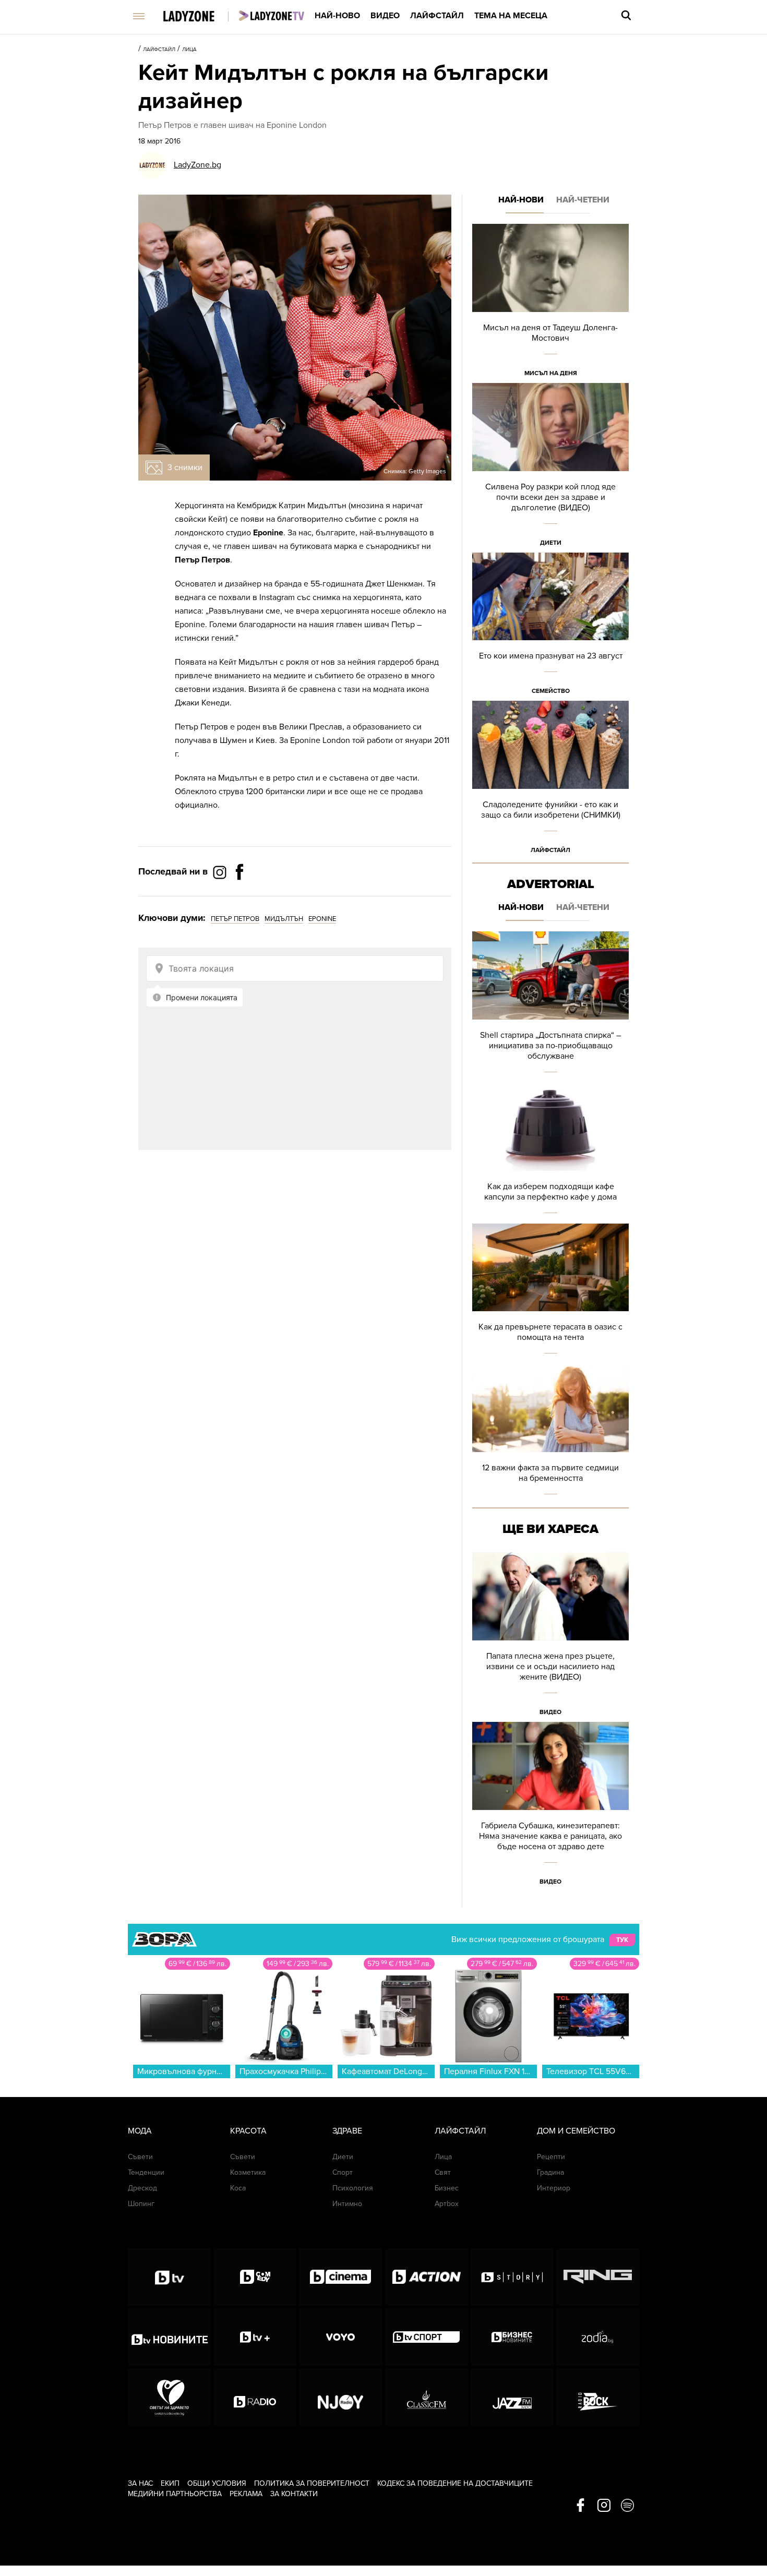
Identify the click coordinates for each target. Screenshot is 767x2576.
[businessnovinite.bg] (512, 2337)
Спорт (343, 2172)
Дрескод (142, 2188)
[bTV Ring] (598, 2277)
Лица (189, 50)
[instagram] (604, 2506)
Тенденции (146, 2172)
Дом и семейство (576, 2131)
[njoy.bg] (340, 2397)
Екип (170, 2483)
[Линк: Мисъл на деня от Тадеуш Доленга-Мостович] (550, 303)
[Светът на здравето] (169, 2397)
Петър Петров (235, 919)
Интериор (554, 2188)
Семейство (551, 691)
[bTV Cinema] (340, 2277)
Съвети (140, 2157)
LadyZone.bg (197, 165)
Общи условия (217, 2483)
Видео (385, 16)
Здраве (347, 2131)
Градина (550, 2172)
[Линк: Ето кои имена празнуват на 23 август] (550, 627)
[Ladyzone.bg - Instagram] (221, 872)
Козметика (248, 2172)
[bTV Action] (427, 2277)
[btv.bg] (169, 2277)
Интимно (347, 2204)
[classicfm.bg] (427, 2397)
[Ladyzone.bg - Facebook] (239, 895)
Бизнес (447, 2188)
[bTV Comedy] (255, 2277)
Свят (443, 2172)
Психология (353, 2188)
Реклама (246, 2494)
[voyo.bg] (340, 2337)
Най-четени (583, 200)
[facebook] (580, 2506)
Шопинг (141, 2204)
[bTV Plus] (255, 2337)
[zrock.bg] (598, 2397)
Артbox (447, 2204)
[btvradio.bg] (255, 2397)
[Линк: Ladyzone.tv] (272, 16)
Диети (551, 543)
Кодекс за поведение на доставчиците (455, 2483)
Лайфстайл (437, 16)
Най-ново (337, 16)
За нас (140, 2483)
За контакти (294, 2494)
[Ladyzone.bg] (200, 17)
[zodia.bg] (598, 2337)
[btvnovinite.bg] (169, 2337)
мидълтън (284, 919)
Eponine (322, 919)
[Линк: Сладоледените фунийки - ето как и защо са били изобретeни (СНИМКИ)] (550, 780)
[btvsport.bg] (427, 2337)
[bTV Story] (512, 2277)
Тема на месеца (511, 16)
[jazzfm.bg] (512, 2397)
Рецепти (551, 2157)
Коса (238, 2188)
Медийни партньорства (175, 2494)
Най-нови (521, 200)
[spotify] (627, 2506)
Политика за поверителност (312, 2483)
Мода (140, 2131)
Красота (248, 2131)
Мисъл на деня (551, 373)
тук (622, 1940)
